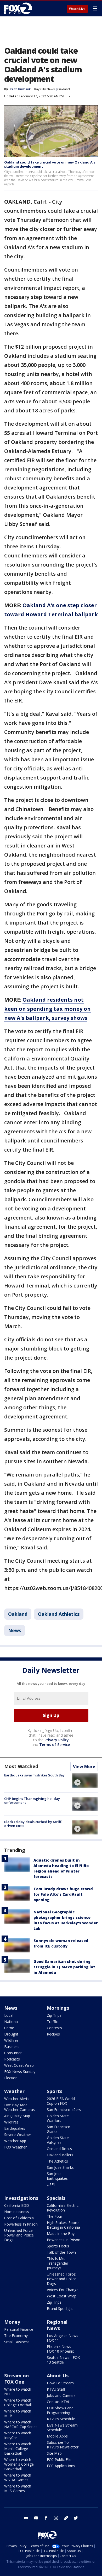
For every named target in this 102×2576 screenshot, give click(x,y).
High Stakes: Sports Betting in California (63, 2225)
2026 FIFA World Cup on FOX (61, 2101)
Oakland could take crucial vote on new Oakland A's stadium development (50, 164)
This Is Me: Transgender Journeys (58, 2263)
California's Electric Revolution (63, 2208)
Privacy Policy (57, 1740)
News (15, 1630)
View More (84, 1767)
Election (11, 2078)
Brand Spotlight (60, 2308)
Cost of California (19, 2218)
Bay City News (44, 89)
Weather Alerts (17, 2099)
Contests (54, 2028)
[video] (85, 1781)
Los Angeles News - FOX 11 (64, 2338)
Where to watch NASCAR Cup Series (21, 2424)
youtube (36, 2518)
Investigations (21, 2198)
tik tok (66, 2518)
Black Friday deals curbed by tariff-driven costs (33, 1824)
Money (12, 2322)
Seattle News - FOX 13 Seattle (63, 2360)
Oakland (64, 89)
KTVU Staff (56, 2389)
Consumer (13, 2053)
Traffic (52, 2022)
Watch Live (77, 9)
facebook (46, 2518)
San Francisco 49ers (64, 2110)
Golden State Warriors (58, 2118)
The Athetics (57, 2161)
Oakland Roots (59, 2149)
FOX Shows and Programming (60, 2410)
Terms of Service (55, 1745)
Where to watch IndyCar (18, 2435)
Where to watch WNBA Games (18, 2477)
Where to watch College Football (18, 2402)
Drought (11, 2034)
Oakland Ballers (60, 2155)
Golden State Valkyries (58, 2140)
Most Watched (21, 1766)
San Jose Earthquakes (57, 2176)
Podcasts (12, 2059)
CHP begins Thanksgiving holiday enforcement (32, 1801)
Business (12, 2047)
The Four (55, 2216)
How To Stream (60, 2383)
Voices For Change (63, 2290)
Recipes (53, 2034)
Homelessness (17, 2212)
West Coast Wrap (19, 2065)
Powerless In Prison (21, 2224)
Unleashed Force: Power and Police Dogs (19, 2235)
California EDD (17, 2205)
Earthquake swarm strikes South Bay (34, 1775)
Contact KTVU (59, 2402)
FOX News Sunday (20, 2072)
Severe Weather (18, 2135)
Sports (55, 2091)
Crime (9, 2028)
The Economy (16, 2336)
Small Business (17, 2342)
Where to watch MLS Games (18, 2488)
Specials (56, 2198)
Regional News (57, 2325)
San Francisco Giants (59, 2129)
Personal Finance (19, 2329)
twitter (76, 2518)
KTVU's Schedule (61, 2419)
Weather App (15, 2141)
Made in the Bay (61, 2233)
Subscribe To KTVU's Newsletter (63, 2445)
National (11, 2022)
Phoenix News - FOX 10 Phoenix (60, 2349)
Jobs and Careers (61, 2395)
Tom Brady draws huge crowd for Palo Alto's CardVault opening (63, 1894)
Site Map (54, 2453)
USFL (51, 2185)
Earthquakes (15, 2128)
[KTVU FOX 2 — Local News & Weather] (19, 8)
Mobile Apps (57, 2436)
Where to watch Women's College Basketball (19, 2464)
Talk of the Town (61, 2252)
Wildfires (11, 2040)
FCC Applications (61, 2466)
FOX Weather (15, 2147)
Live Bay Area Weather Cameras (19, 2107)
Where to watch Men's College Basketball (18, 2449)
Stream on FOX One (16, 2379)
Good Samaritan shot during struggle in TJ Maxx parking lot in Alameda (64, 1967)
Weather (14, 2091)
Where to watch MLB (18, 2413)
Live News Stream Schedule (62, 2427)
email (26, 2518)
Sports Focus (58, 2246)
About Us (58, 2376)
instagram (56, 2518)
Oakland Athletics (59, 1614)
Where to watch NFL (18, 2392)
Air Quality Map (17, 2116)
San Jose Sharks (60, 2167)
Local (9, 2015)
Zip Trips (54, 2015)
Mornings (58, 2008)
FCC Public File (59, 2459)
